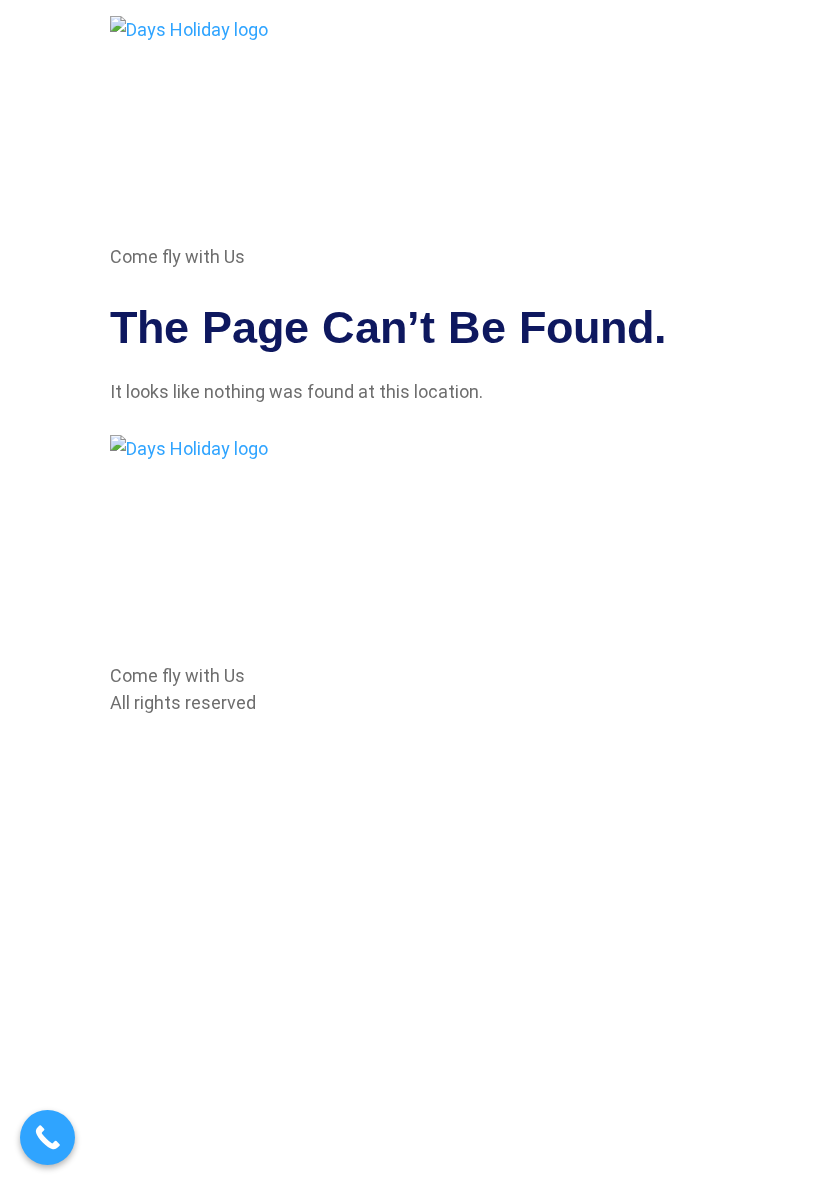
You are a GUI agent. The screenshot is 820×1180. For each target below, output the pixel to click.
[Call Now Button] (47, 1137)
